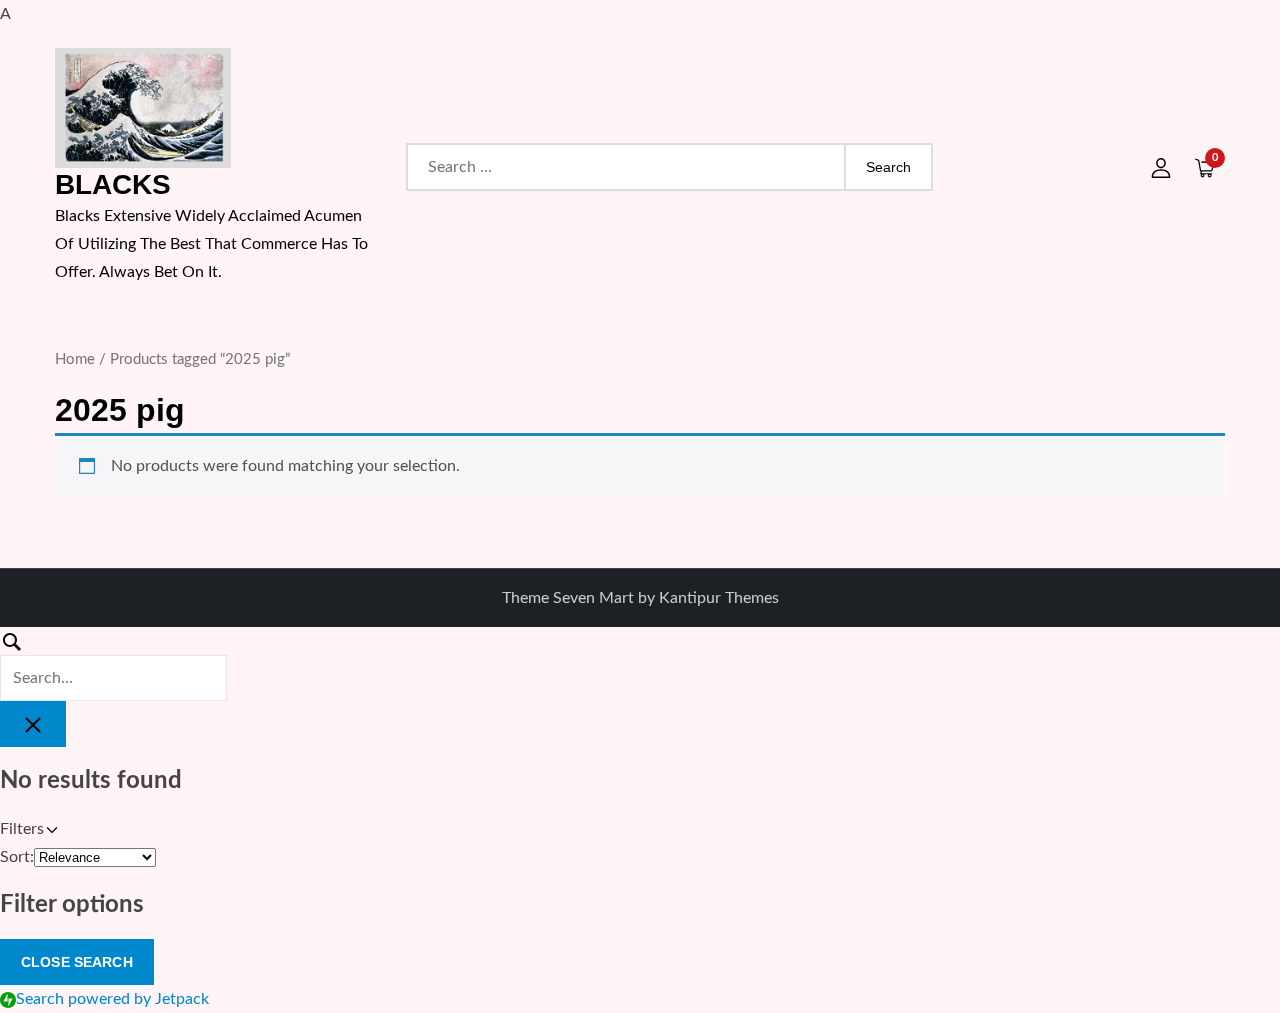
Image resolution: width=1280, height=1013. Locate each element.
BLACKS (113, 184)
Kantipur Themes (719, 598)
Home (75, 359)
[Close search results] (33, 724)
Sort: (17, 857)
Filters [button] (49, 831)
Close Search (77, 962)
